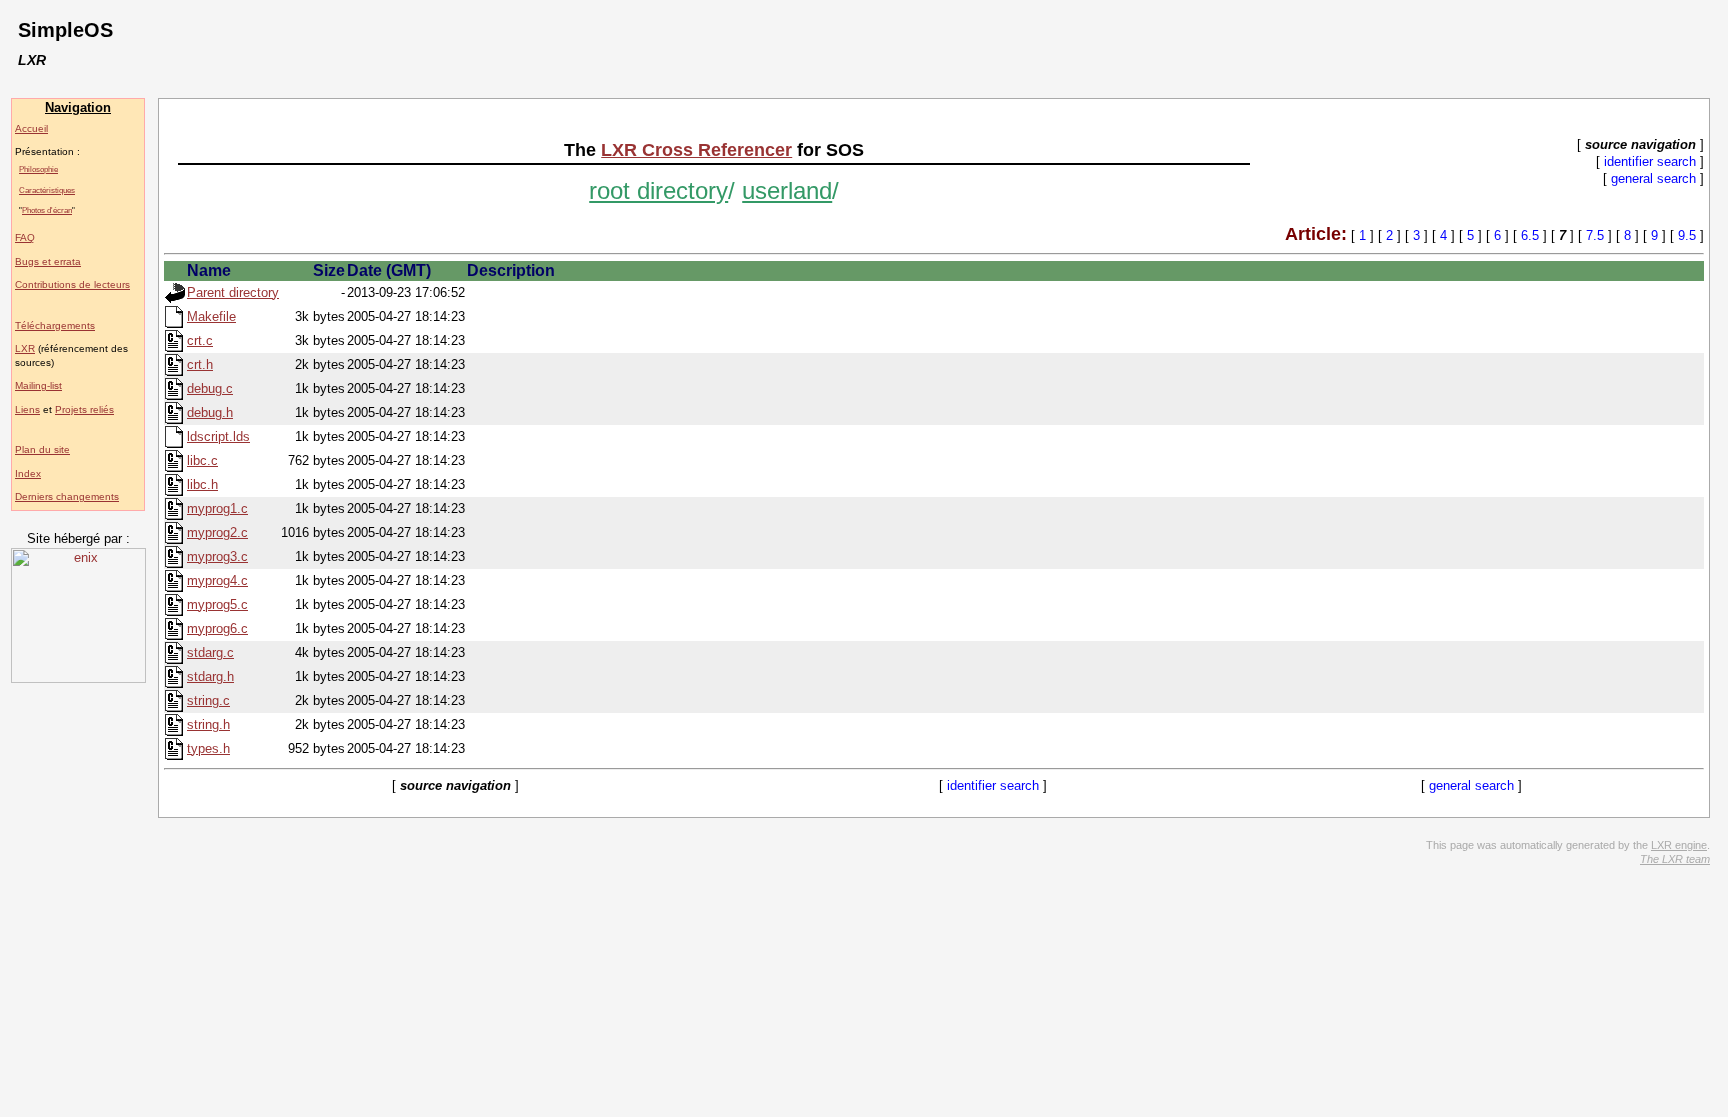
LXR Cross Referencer (696, 150)
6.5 (1530, 235)
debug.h (210, 412)
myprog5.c (217, 604)
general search (1653, 178)
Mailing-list (38, 385)
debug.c (210, 388)
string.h (208, 724)
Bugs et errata (48, 261)
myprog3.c (217, 556)
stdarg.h (210, 676)
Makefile (211, 316)
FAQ (25, 237)
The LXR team (1675, 859)
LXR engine (1679, 845)
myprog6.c (217, 628)
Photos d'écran (47, 210)
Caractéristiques (47, 190)
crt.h (200, 364)
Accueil (31, 128)
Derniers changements (67, 496)
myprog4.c (217, 580)
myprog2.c (217, 532)
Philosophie (38, 169)
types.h (208, 748)
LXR (25, 348)
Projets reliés (84, 409)
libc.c (202, 460)
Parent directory (233, 292)
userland (787, 190)
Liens (27, 409)
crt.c (200, 340)
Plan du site (42, 449)
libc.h (202, 484)
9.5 (1687, 235)
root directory (658, 190)
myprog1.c (217, 508)
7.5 (1595, 235)
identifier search (1650, 161)
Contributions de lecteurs (72, 284)
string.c (208, 700)
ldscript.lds (218, 436)
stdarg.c (210, 652)
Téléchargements (55, 325)
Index (28, 473)
